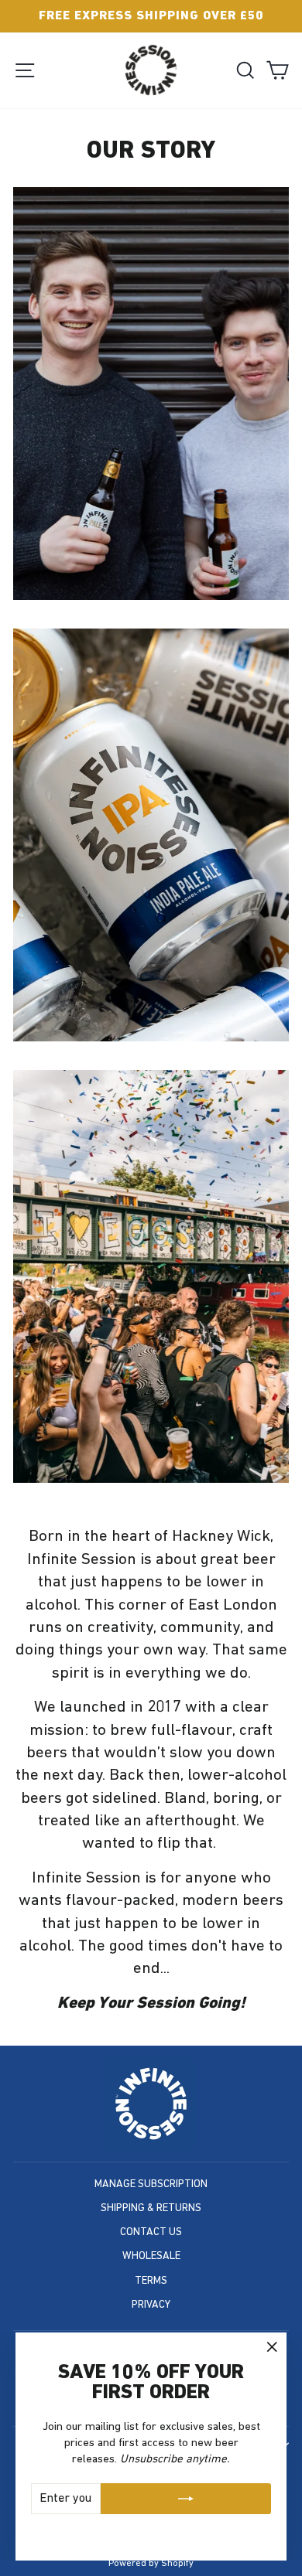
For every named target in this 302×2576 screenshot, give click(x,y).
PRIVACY (151, 2305)
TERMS (151, 2281)
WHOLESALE (151, 2256)
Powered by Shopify (151, 2564)
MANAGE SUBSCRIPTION (151, 2184)
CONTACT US (151, 2232)
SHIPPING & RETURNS (151, 2208)
